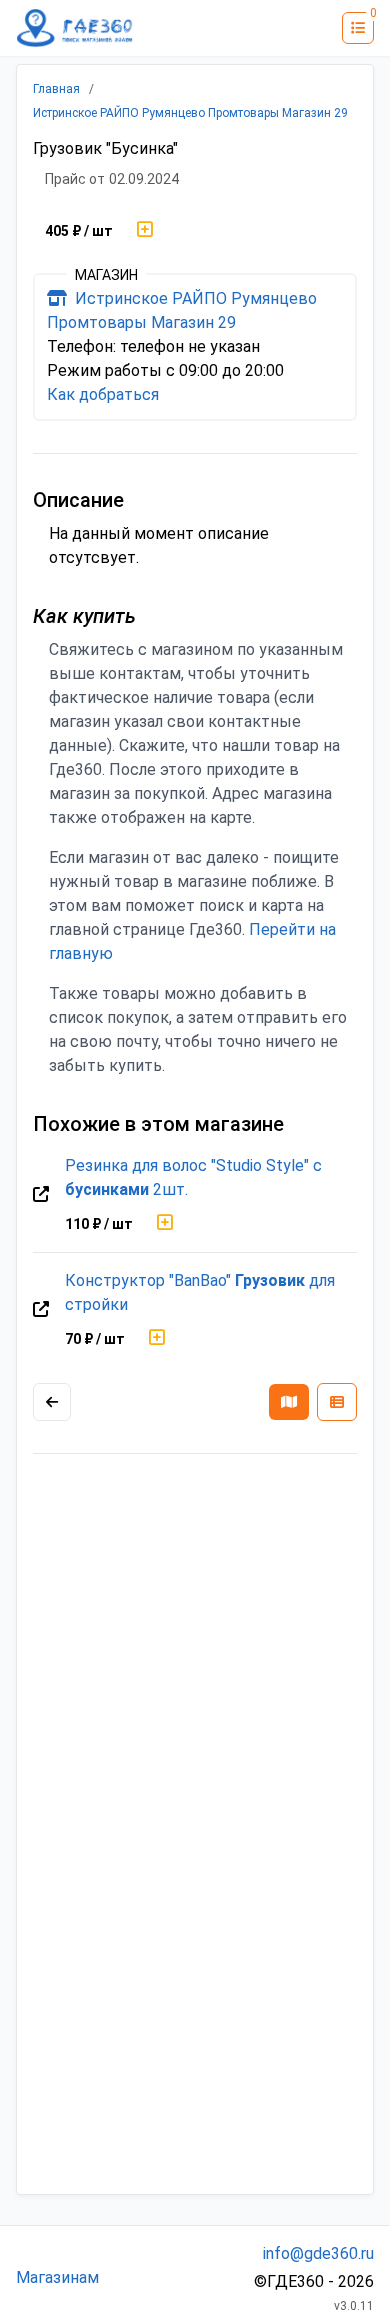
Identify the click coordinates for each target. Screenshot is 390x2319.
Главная (56, 89)
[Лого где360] (75, 28)
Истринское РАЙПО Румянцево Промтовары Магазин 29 (190, 113)
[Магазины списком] (337, 1402)
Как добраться (103, 394)
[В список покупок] (145, 231)
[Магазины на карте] (289, 1402)
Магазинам (57, 2277)
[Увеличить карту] (52, 1402)
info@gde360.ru (318, 2253)
